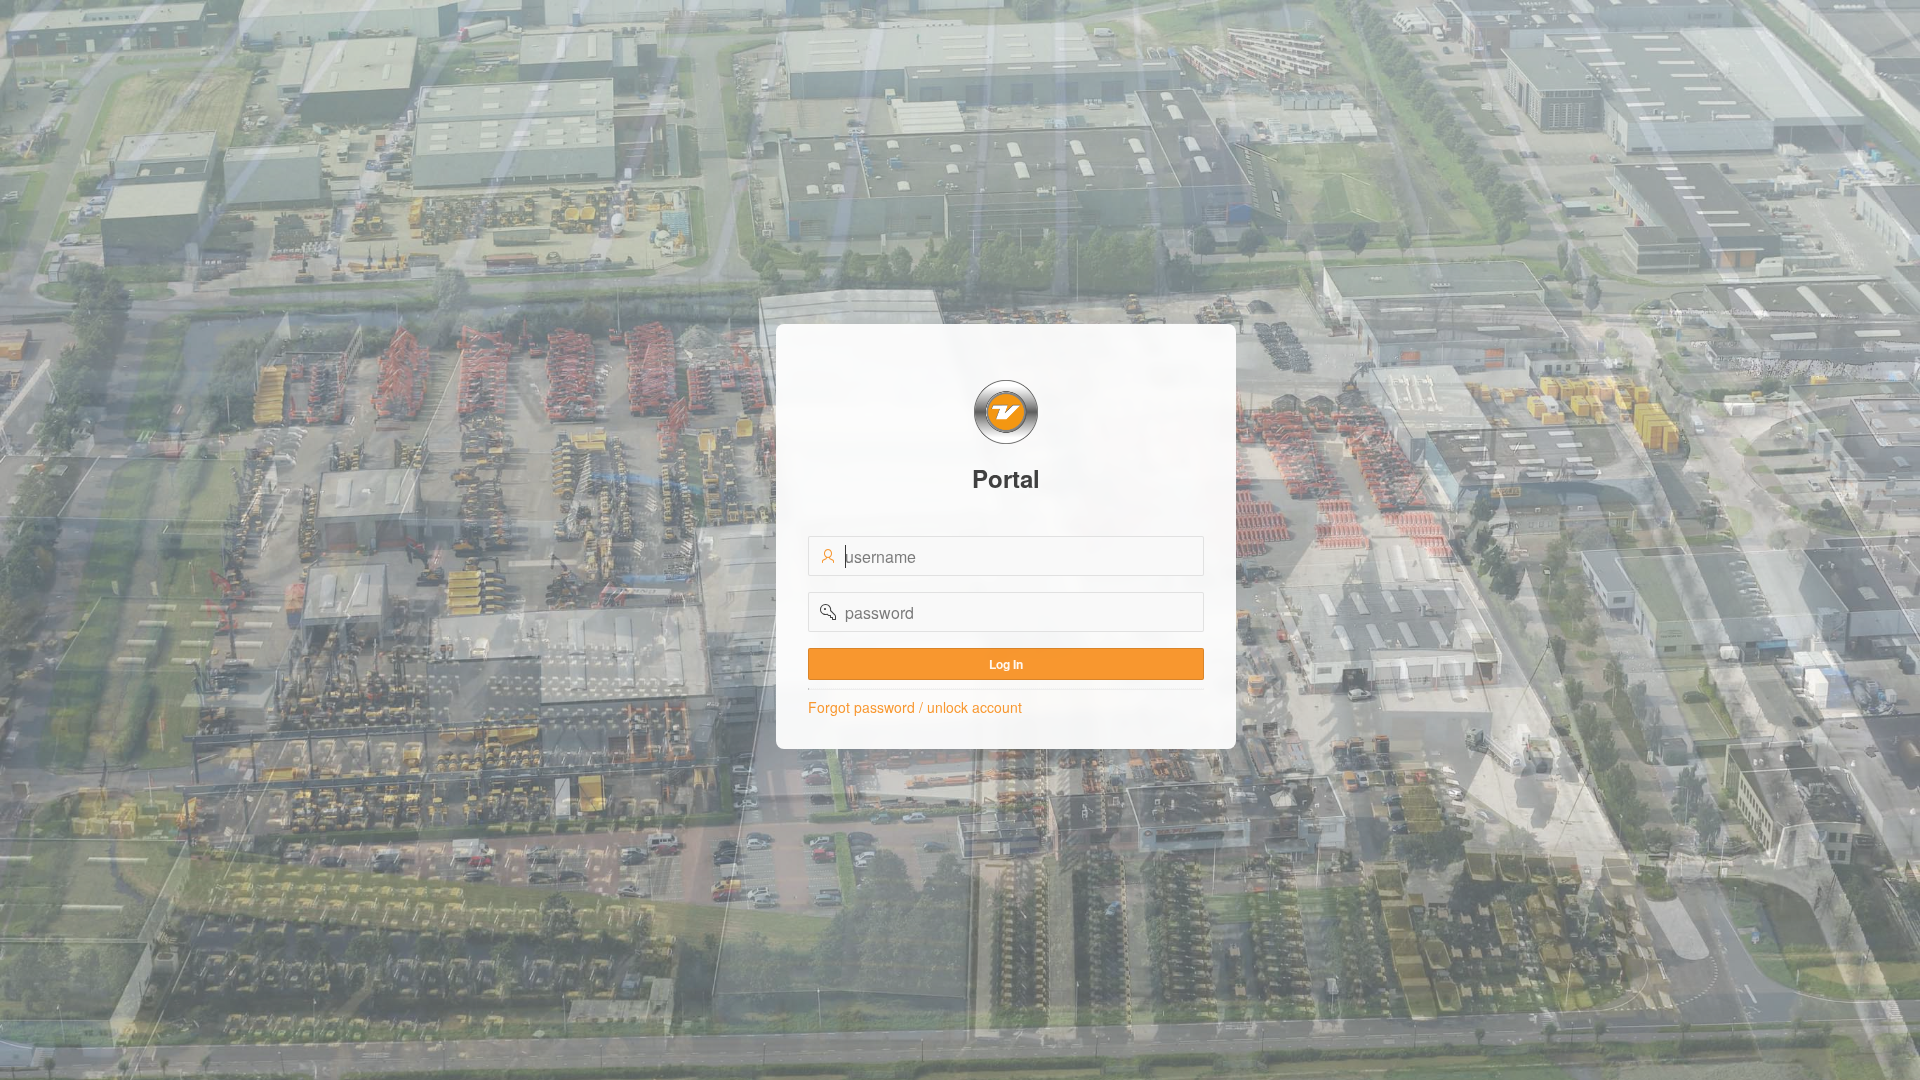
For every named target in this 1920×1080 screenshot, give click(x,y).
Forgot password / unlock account (915, 707)
